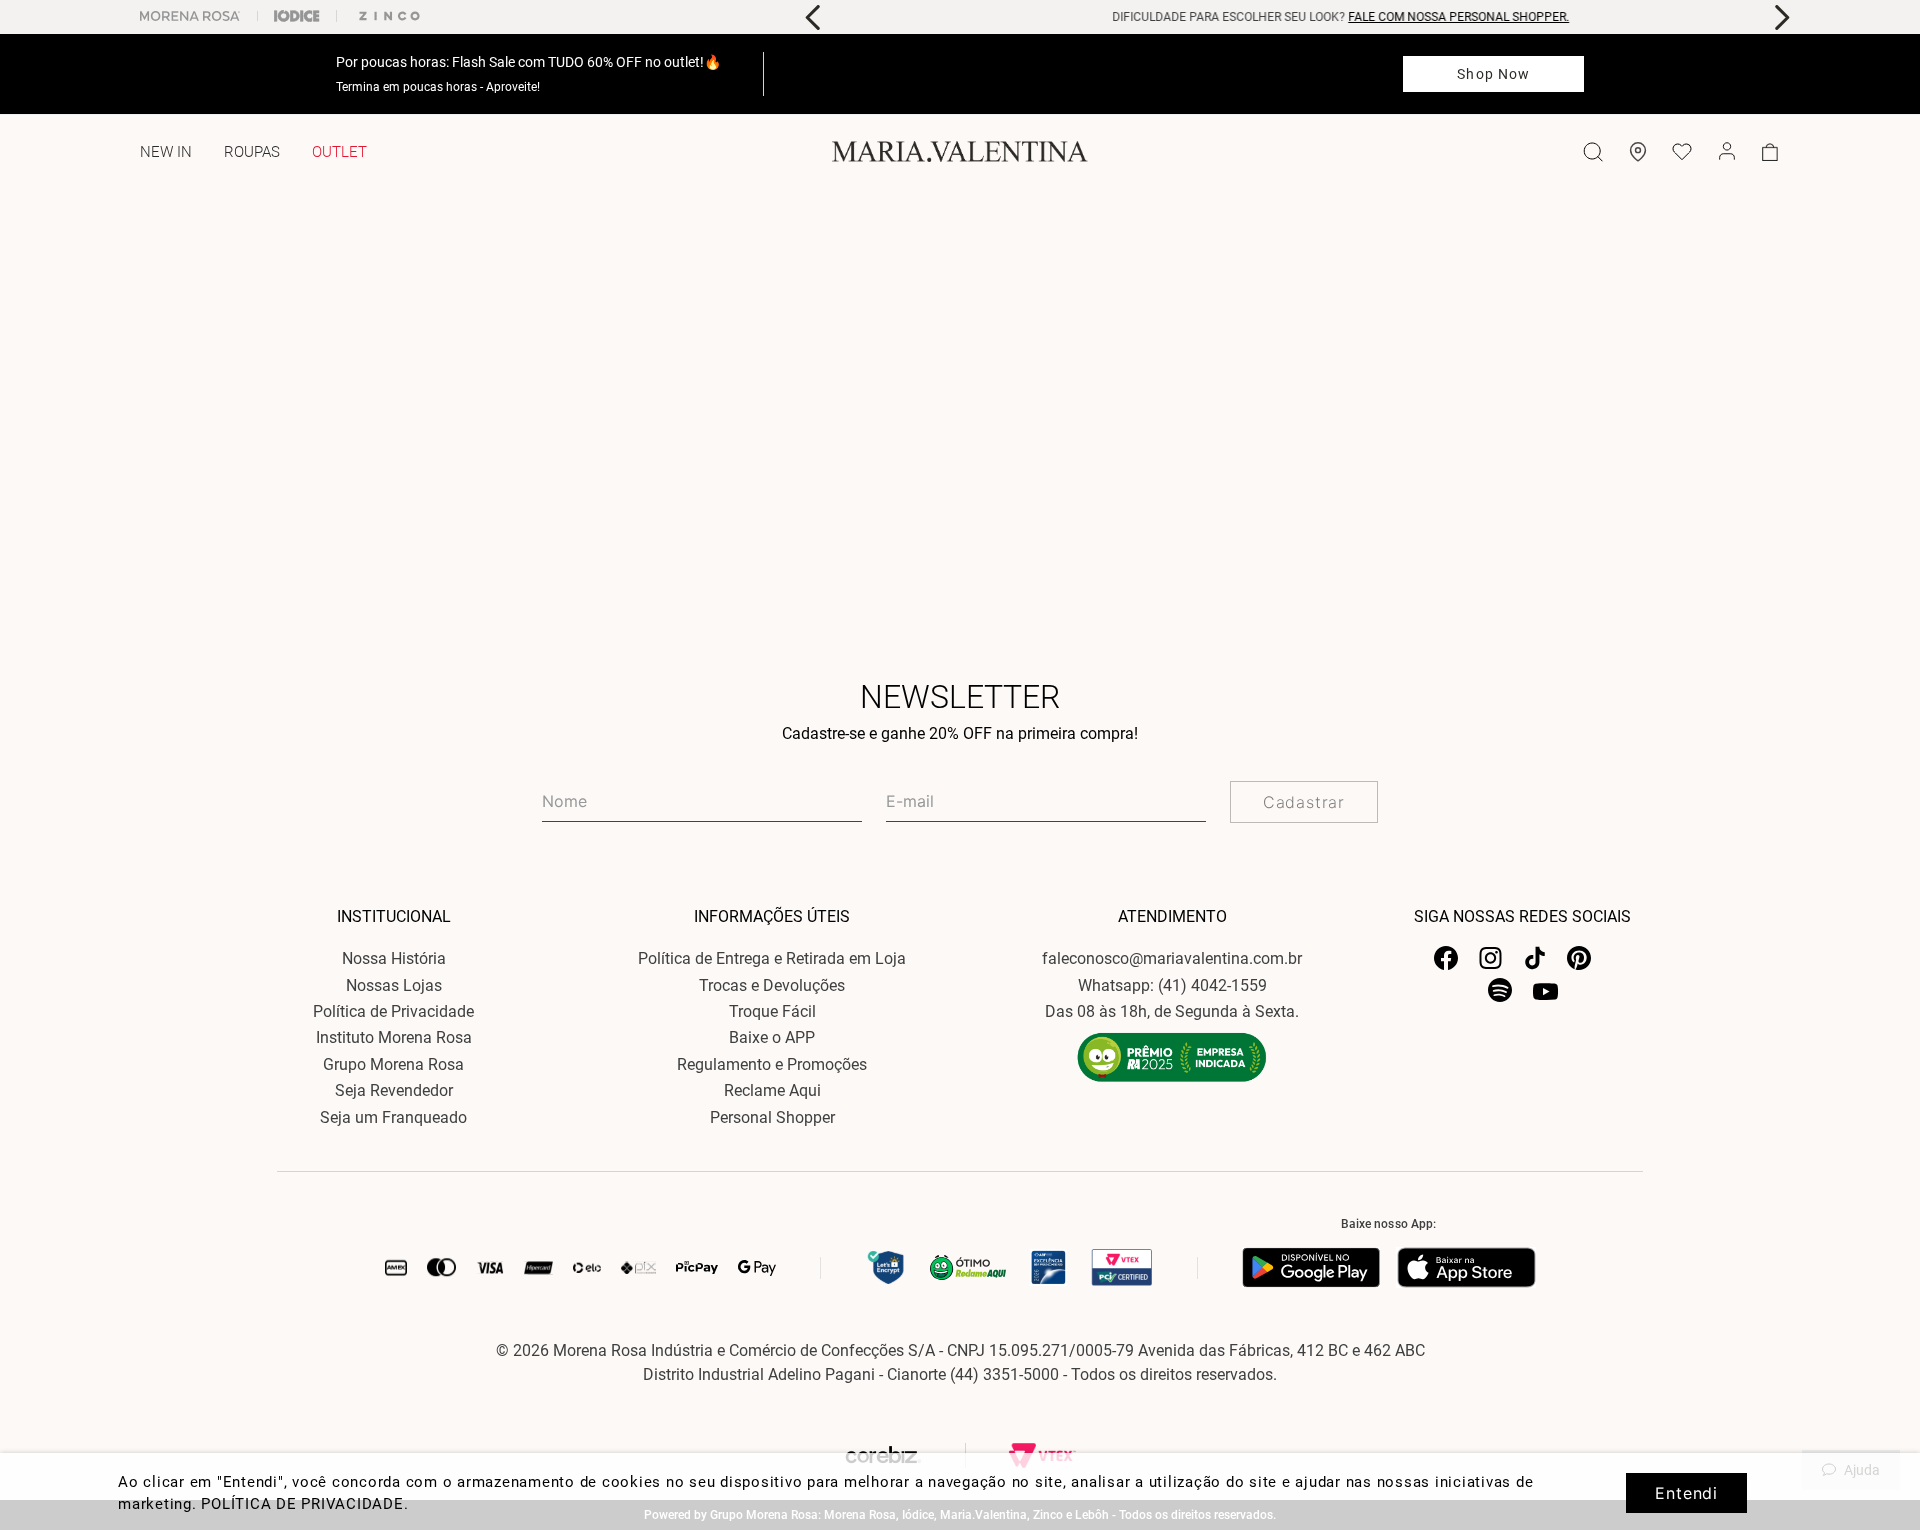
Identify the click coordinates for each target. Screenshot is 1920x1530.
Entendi (1686, 1493)
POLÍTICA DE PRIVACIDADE (302, 1504)
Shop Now (1493, 74)
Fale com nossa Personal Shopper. (1416, 17)
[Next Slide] (1781, 17)
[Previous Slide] (813, 17)
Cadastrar (1304, 802)
